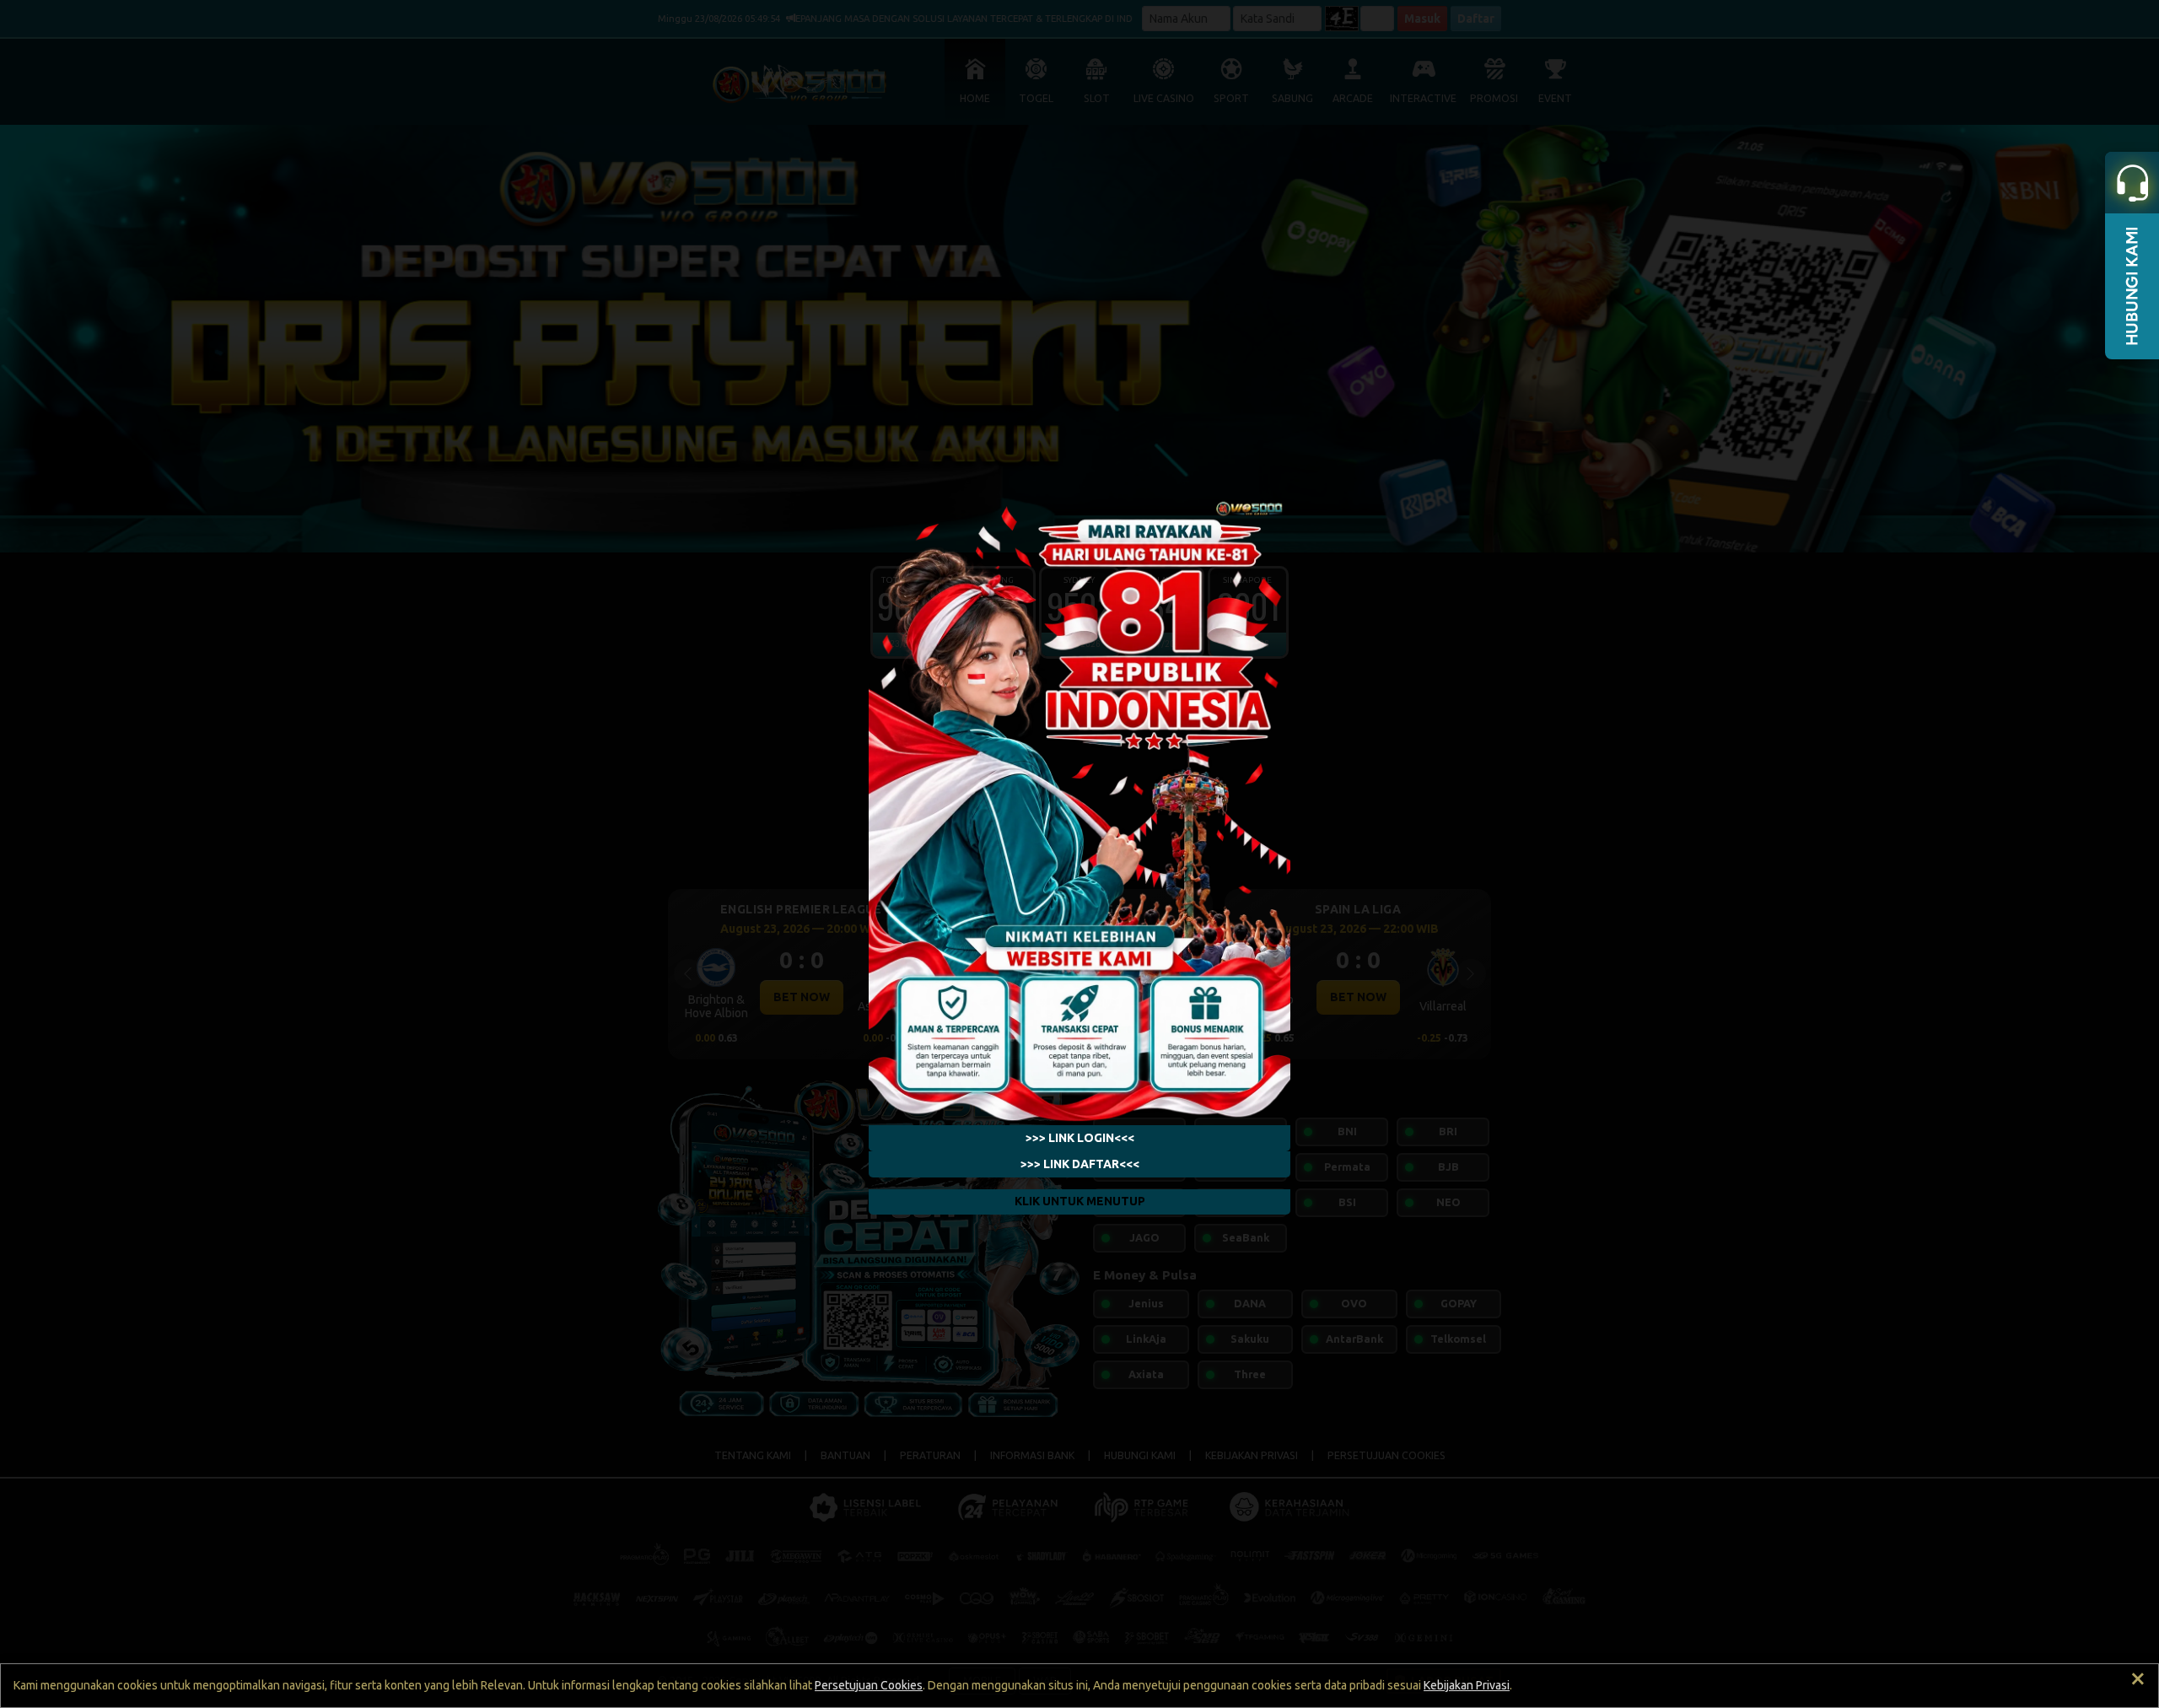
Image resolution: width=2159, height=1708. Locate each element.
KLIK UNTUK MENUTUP (1080, 1202)
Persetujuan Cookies (869, 1685)
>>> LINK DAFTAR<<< (1080, 1164)
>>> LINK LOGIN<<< (1080, 1138)
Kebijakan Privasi (1467, 1685)
